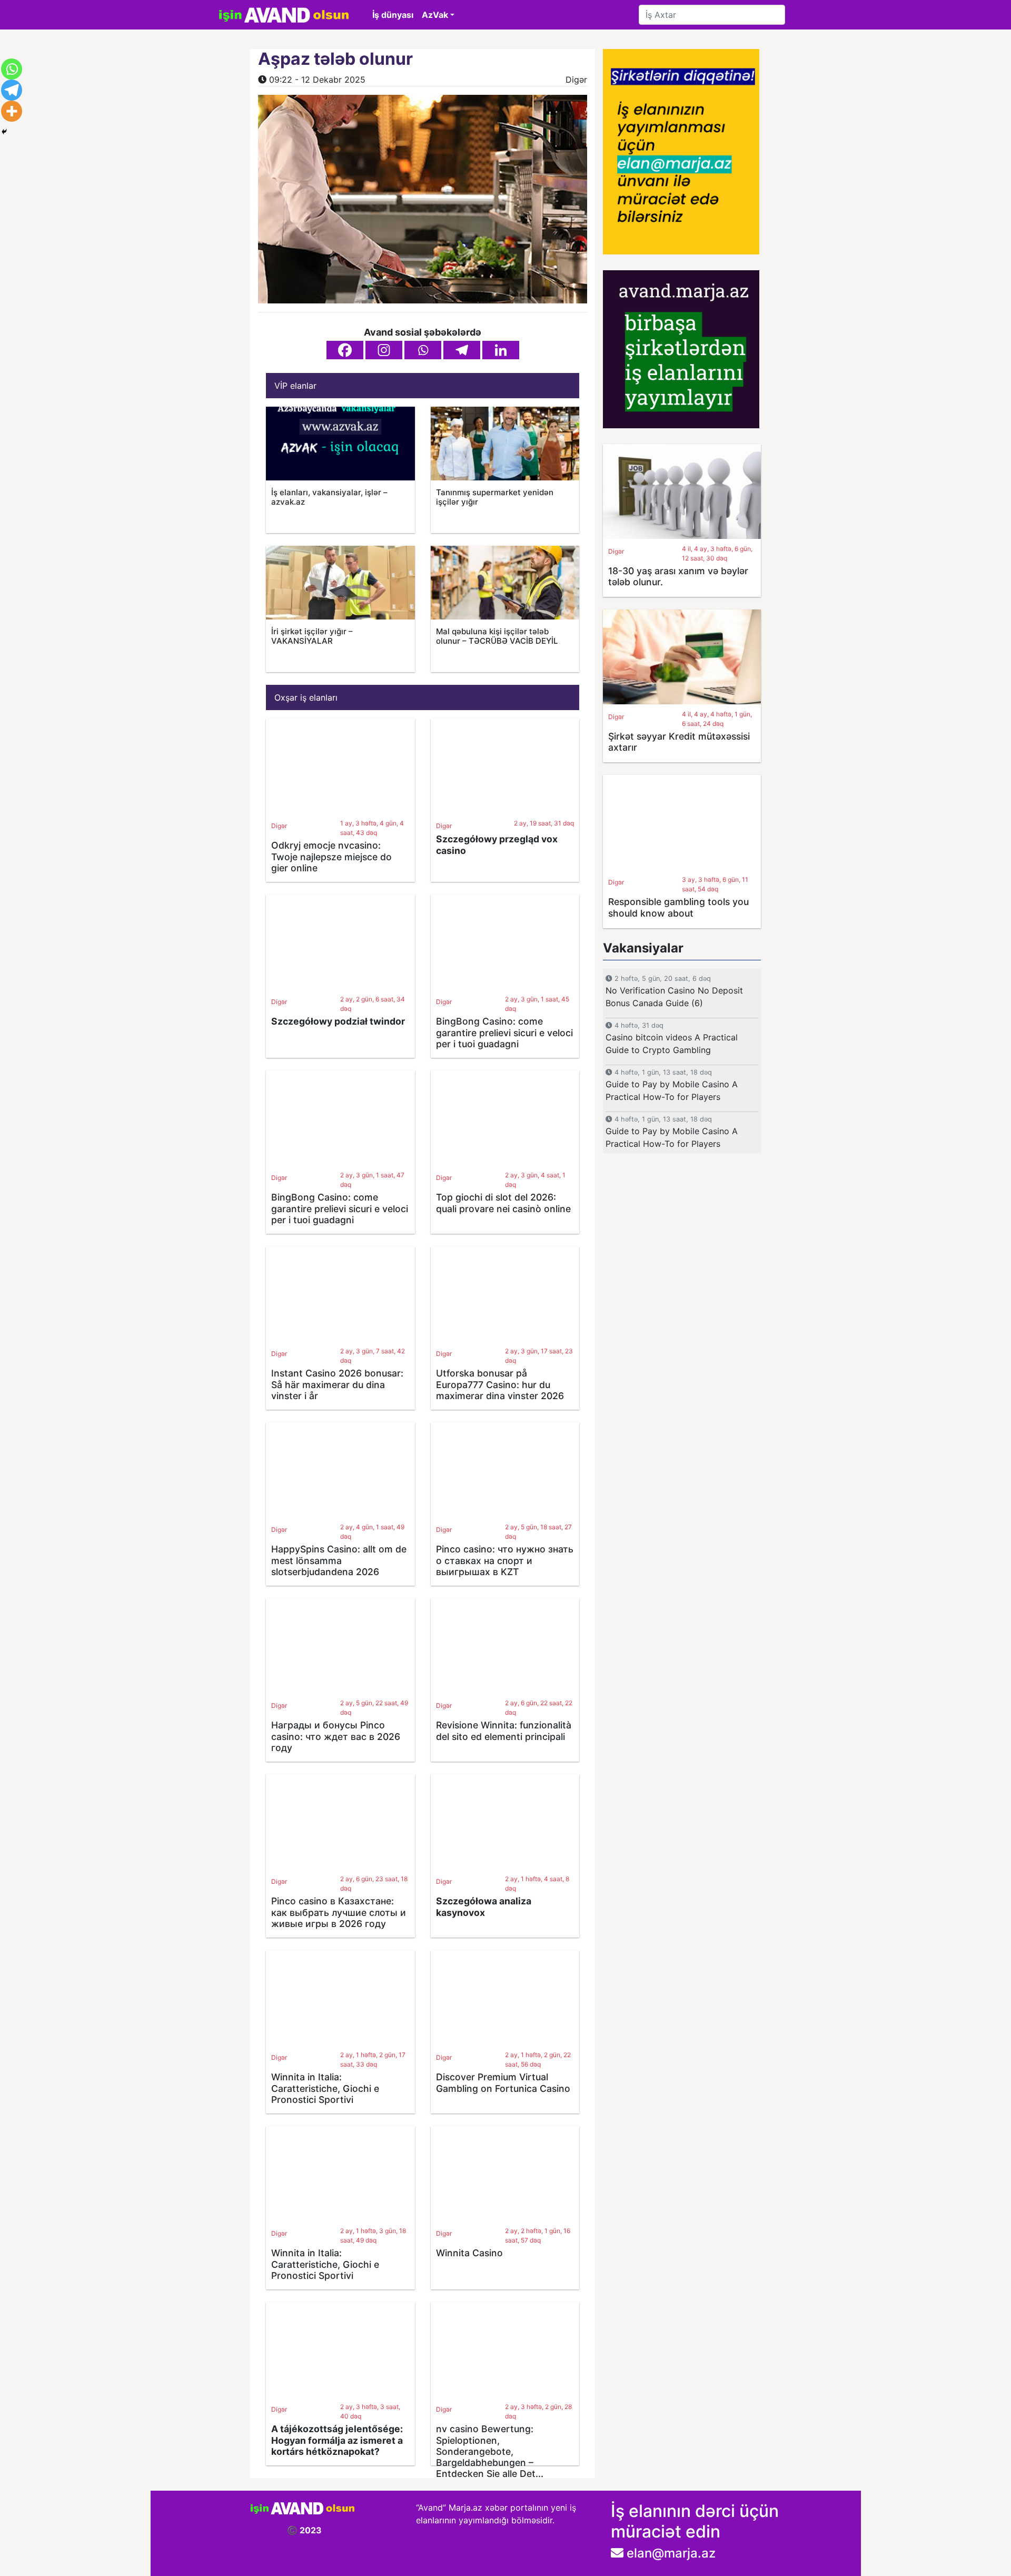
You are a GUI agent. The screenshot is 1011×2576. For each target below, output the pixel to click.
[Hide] (4, 132)
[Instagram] (384, 350)
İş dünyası (393, 15)
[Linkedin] (501, 350)
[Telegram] (462, 350)
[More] (12, 111)
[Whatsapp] (423, 350)
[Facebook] (345, 350)
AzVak (435, 15)
